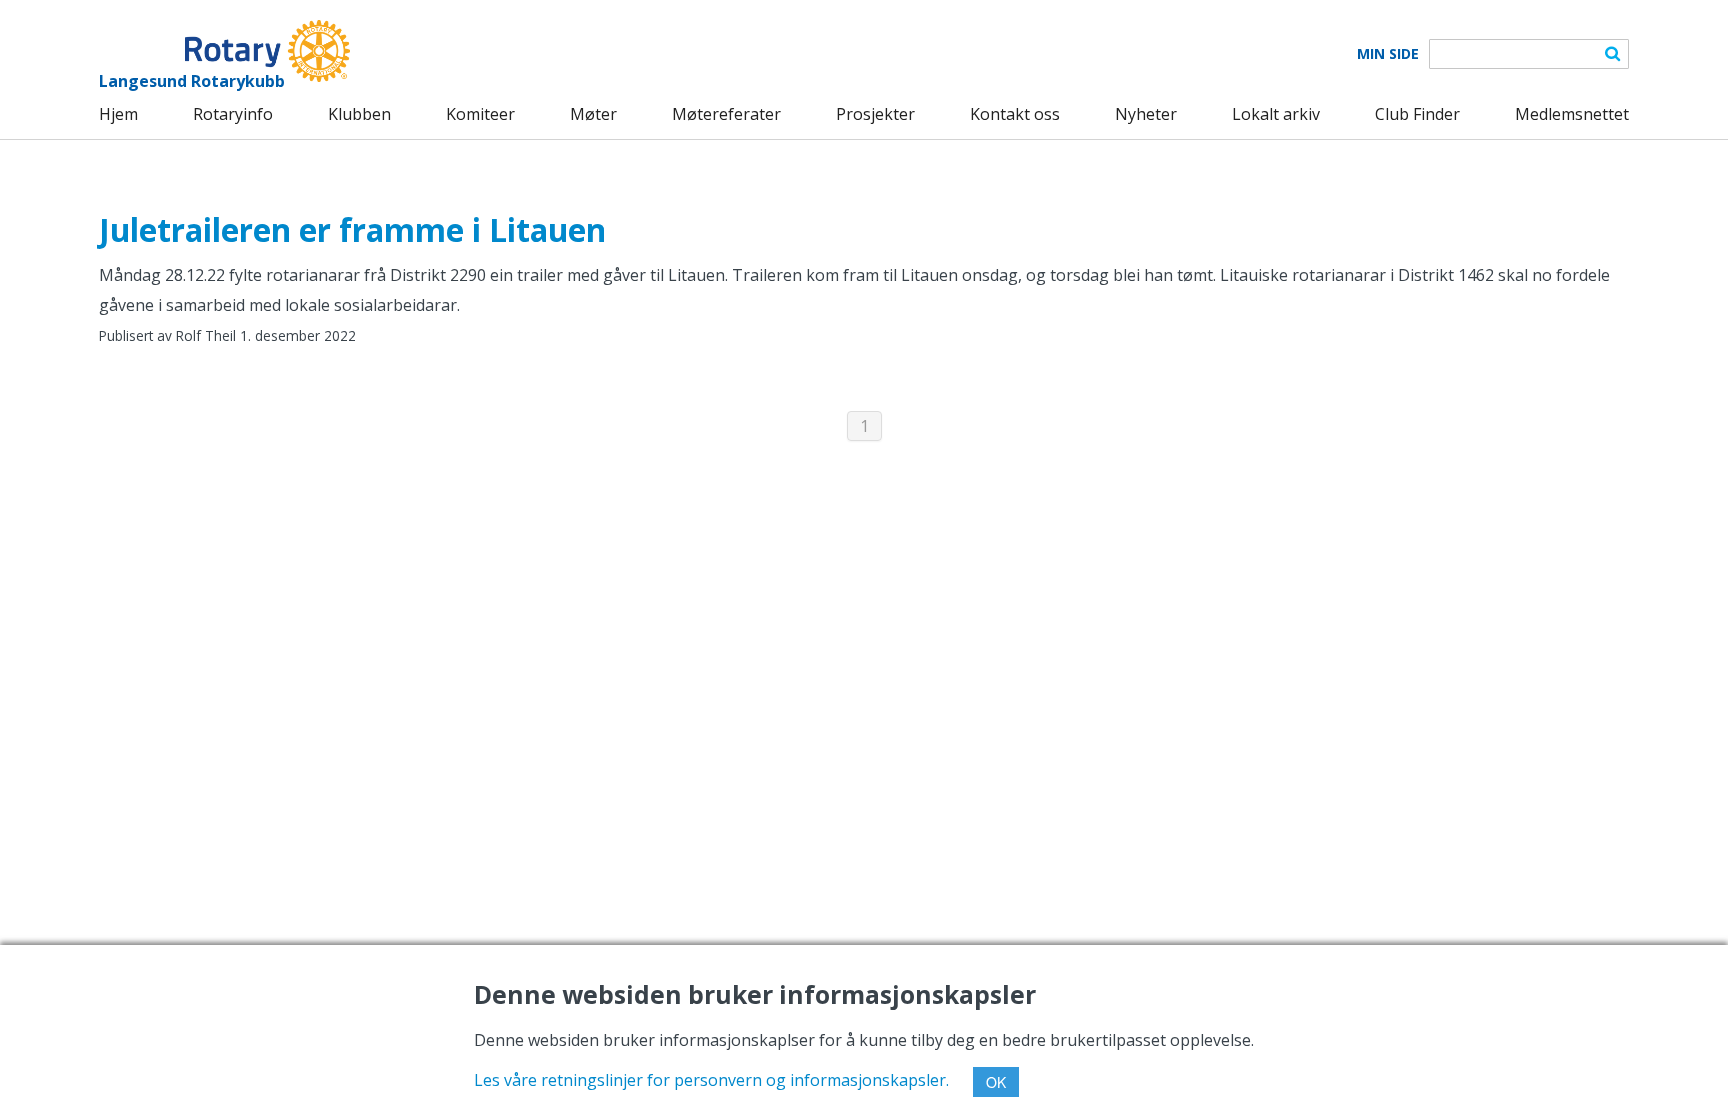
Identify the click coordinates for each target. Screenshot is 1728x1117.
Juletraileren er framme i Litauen (352, 229)
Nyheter (1146, 114)
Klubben (359, 114)
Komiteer (480, 114)
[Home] (224, 51)
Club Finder (1417, 114)
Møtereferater (726, 114)
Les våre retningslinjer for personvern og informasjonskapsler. (711, 1080)
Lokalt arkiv (1276, 114)
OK (996, 1082)
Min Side (1388, 54)
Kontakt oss (1015, 114)
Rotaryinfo (233, 114)
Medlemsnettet (1572, 114)
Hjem (118, 114)
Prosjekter (875, 114)
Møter (593, 114)
